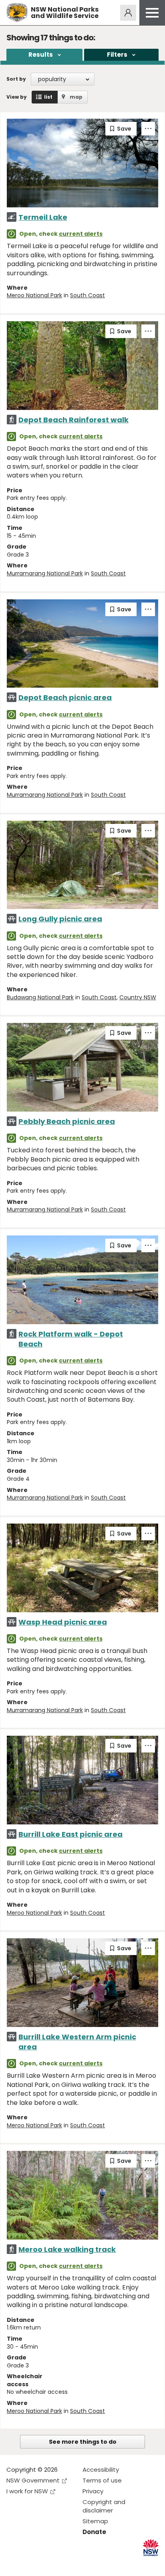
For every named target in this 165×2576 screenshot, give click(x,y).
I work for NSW (27, 2491)
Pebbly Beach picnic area (67, 1121)
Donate (94, 2532)
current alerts (81, 234)
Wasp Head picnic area (63, 1622)
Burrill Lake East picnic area (70, 1834)
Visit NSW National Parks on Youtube (48, 2563)
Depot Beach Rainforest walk (73, 420)
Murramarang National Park (45, 573)
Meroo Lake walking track (67, 2249)
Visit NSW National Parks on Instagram (31, 2563)
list (48, 97)
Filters (117, 55)
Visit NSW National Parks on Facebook (14, 2563)
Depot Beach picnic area (65, 697)
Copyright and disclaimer (104, 2506)
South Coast (88, 295)
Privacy (93, 2491)
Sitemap (95, 2521)
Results (41, 55)
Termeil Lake (43, 217)
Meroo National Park (34, 295)
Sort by (16, 79)
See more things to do (83, 2442)
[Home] (17, 13)
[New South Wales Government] (151, 2548)
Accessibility (101, 2470)
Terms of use (102, 2480)
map (76, 97)
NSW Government (33, 2480)
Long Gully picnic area (60, 919)
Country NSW (138, 997)
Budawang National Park (40, 997)
